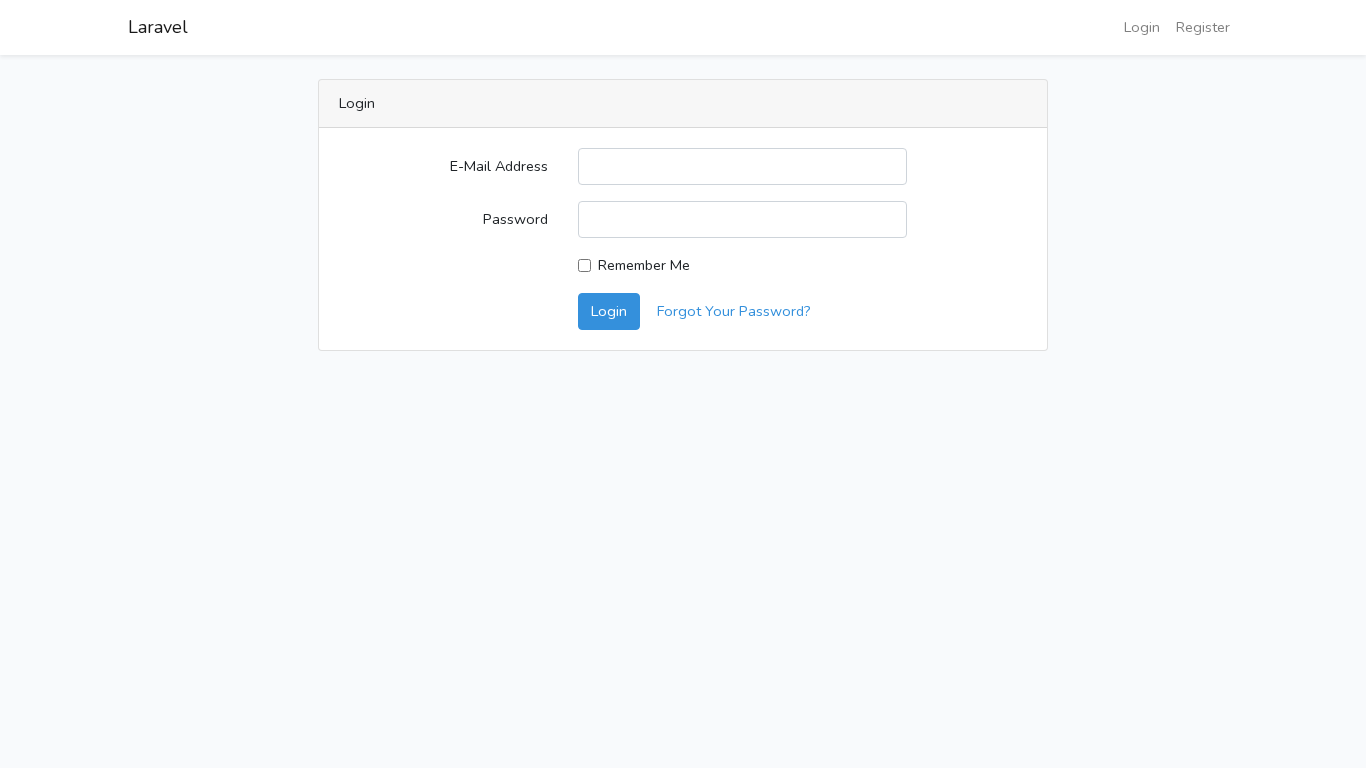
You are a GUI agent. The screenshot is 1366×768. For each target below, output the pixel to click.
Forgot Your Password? (734, 311)
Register (1203, 27)
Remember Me (644, 265)
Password (515, 219)
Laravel (158, 27)
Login (1142, 27)
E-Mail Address (499, 166)
